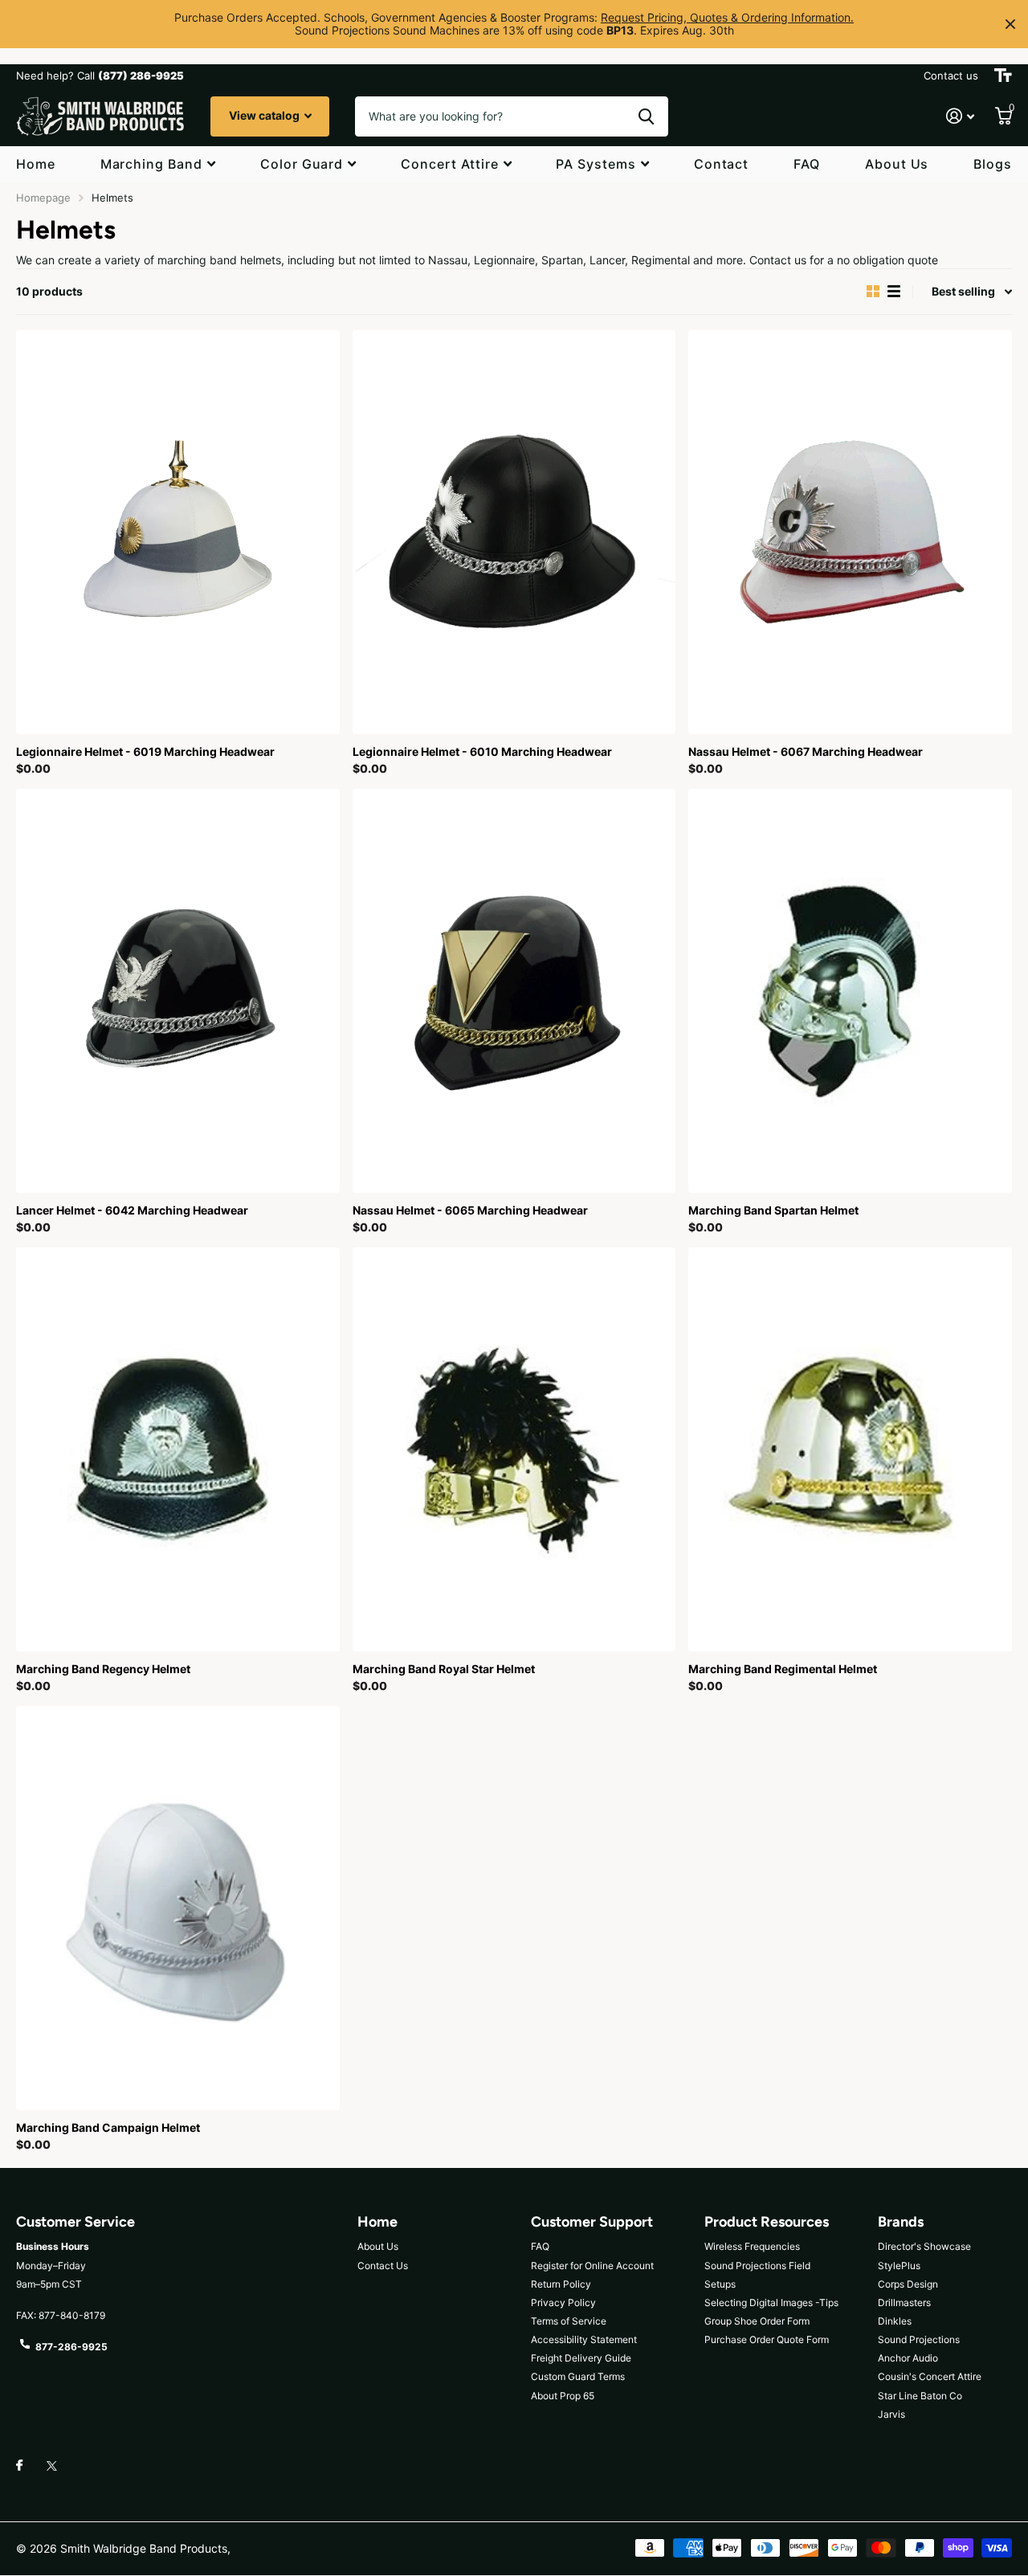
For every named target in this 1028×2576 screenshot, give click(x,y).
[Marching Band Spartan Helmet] (850, 991)
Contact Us (383, 2266)
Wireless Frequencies (752, 2246)
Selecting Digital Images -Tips (771, 2302)
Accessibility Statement (584, 2339)
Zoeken (646, 116)
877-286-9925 (71, 2347)
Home (36, 164)
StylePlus (899, 2266)
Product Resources (767, 2222)
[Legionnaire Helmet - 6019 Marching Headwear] (178, 532)
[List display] (894, 292)
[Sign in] (960, 116)
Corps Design (908, 2284)
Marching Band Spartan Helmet (773, 1210)
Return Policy (561, 2284)
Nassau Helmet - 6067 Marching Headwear (806, 751)
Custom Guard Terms (578, 2376)
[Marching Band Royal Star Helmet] (514, 1449)
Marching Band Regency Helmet (103, 1669)
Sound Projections (919, 2339)
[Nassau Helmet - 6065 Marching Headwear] (514, 991)
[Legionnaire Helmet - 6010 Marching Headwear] (514, 532)
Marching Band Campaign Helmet (108, 2127)
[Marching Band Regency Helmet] (178, 1449)
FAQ (807, 164)
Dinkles (895, 2321)
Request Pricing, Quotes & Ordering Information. (727, 17)
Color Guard (302, 164)
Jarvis (891, 2414)
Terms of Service (569, 2321)
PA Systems (596, 164)
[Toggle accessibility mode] (1003, 76)
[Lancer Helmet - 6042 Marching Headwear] (178, 991)
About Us (897, 164)
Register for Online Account (592, 2266)
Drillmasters (904, 2302)
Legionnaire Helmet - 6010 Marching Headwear (482, 751)
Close (1010, 24)
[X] (52, 2466)
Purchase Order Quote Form (767, 2339)
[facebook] (19, 2466)
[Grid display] (873, 292)
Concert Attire (449, 164)
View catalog (265, 115)
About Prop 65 (563, 2396)
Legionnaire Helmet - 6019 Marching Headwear (145, 751)
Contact (722, 164)
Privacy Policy (563, 2302)
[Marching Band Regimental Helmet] (850, 1449)
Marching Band (151, 164)
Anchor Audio (908, 2358)
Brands (901, 2222)
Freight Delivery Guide (581, 2358)
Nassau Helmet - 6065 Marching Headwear (470, 1210)
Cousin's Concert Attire (930, 2376)
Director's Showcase (924, 2246)
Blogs (993, 164)
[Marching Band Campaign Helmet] (178, 1908)
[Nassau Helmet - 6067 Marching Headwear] (850, 532)
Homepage (43, 198)
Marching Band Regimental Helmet (783, 1669)
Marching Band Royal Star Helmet (444, 1669)
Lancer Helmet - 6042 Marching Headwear (132, 1210)
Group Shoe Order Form (757, 2321)
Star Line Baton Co (920, 2396)
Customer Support (592, 2222)
